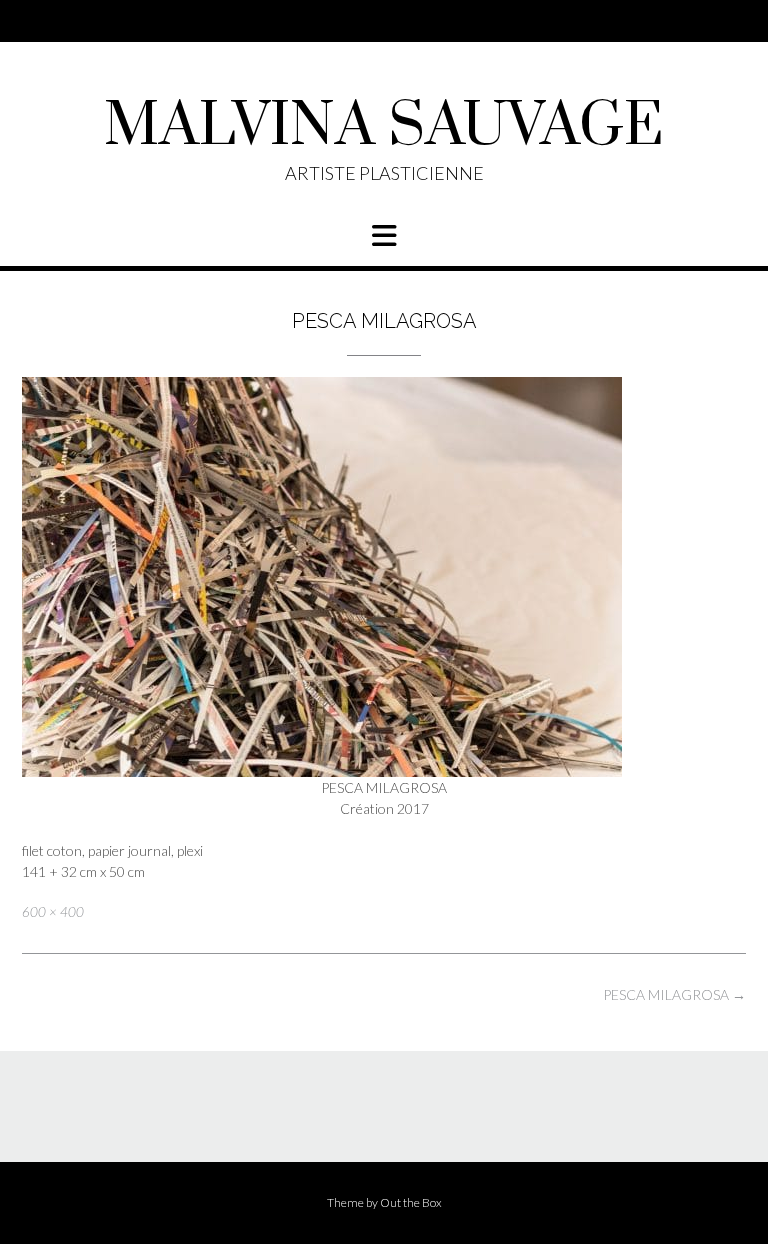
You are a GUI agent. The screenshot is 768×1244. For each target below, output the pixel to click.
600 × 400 (53, 912)
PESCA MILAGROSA (674, 994)
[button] (384, 236)
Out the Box (411, 1202)
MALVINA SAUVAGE (384, 127)
